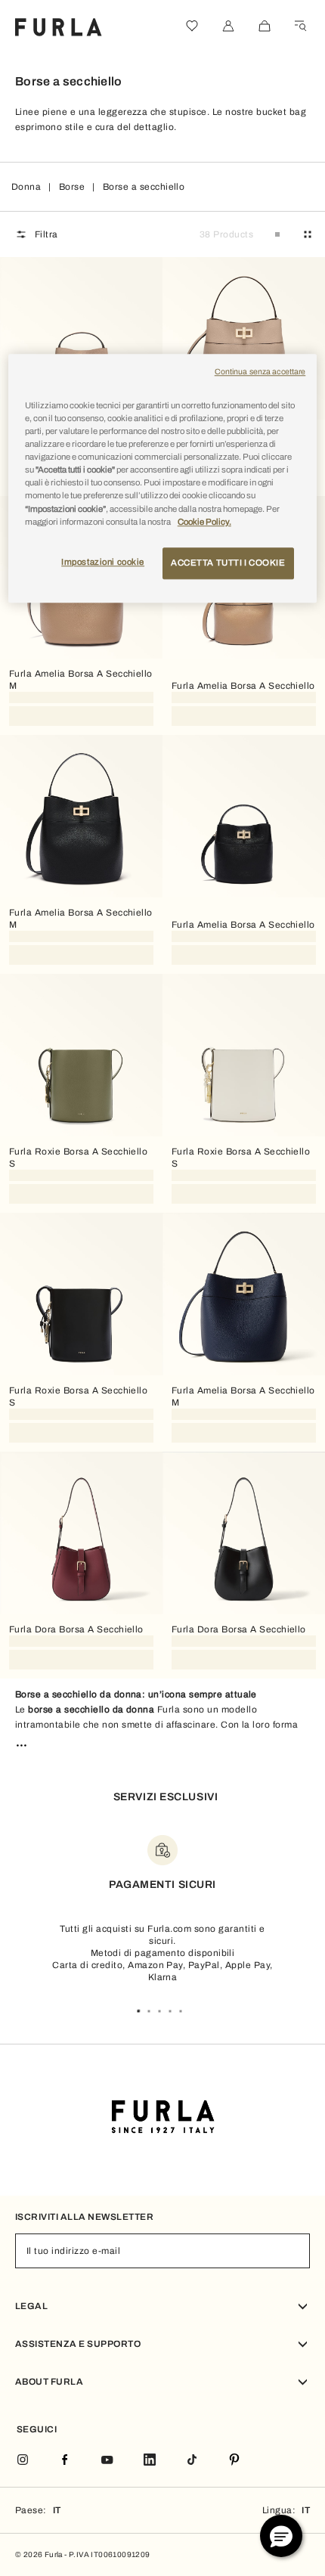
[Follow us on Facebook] (65, 2461)
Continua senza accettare (260, 372)
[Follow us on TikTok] (192, 2461)
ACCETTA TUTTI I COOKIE (228, 563)
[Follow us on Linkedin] (150, 2461)
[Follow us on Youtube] (107, 2461)
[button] (281, 2536)
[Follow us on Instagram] (23, 2461)
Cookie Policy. (204, 522)
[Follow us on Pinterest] (234, 2461)
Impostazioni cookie (103, 562)
